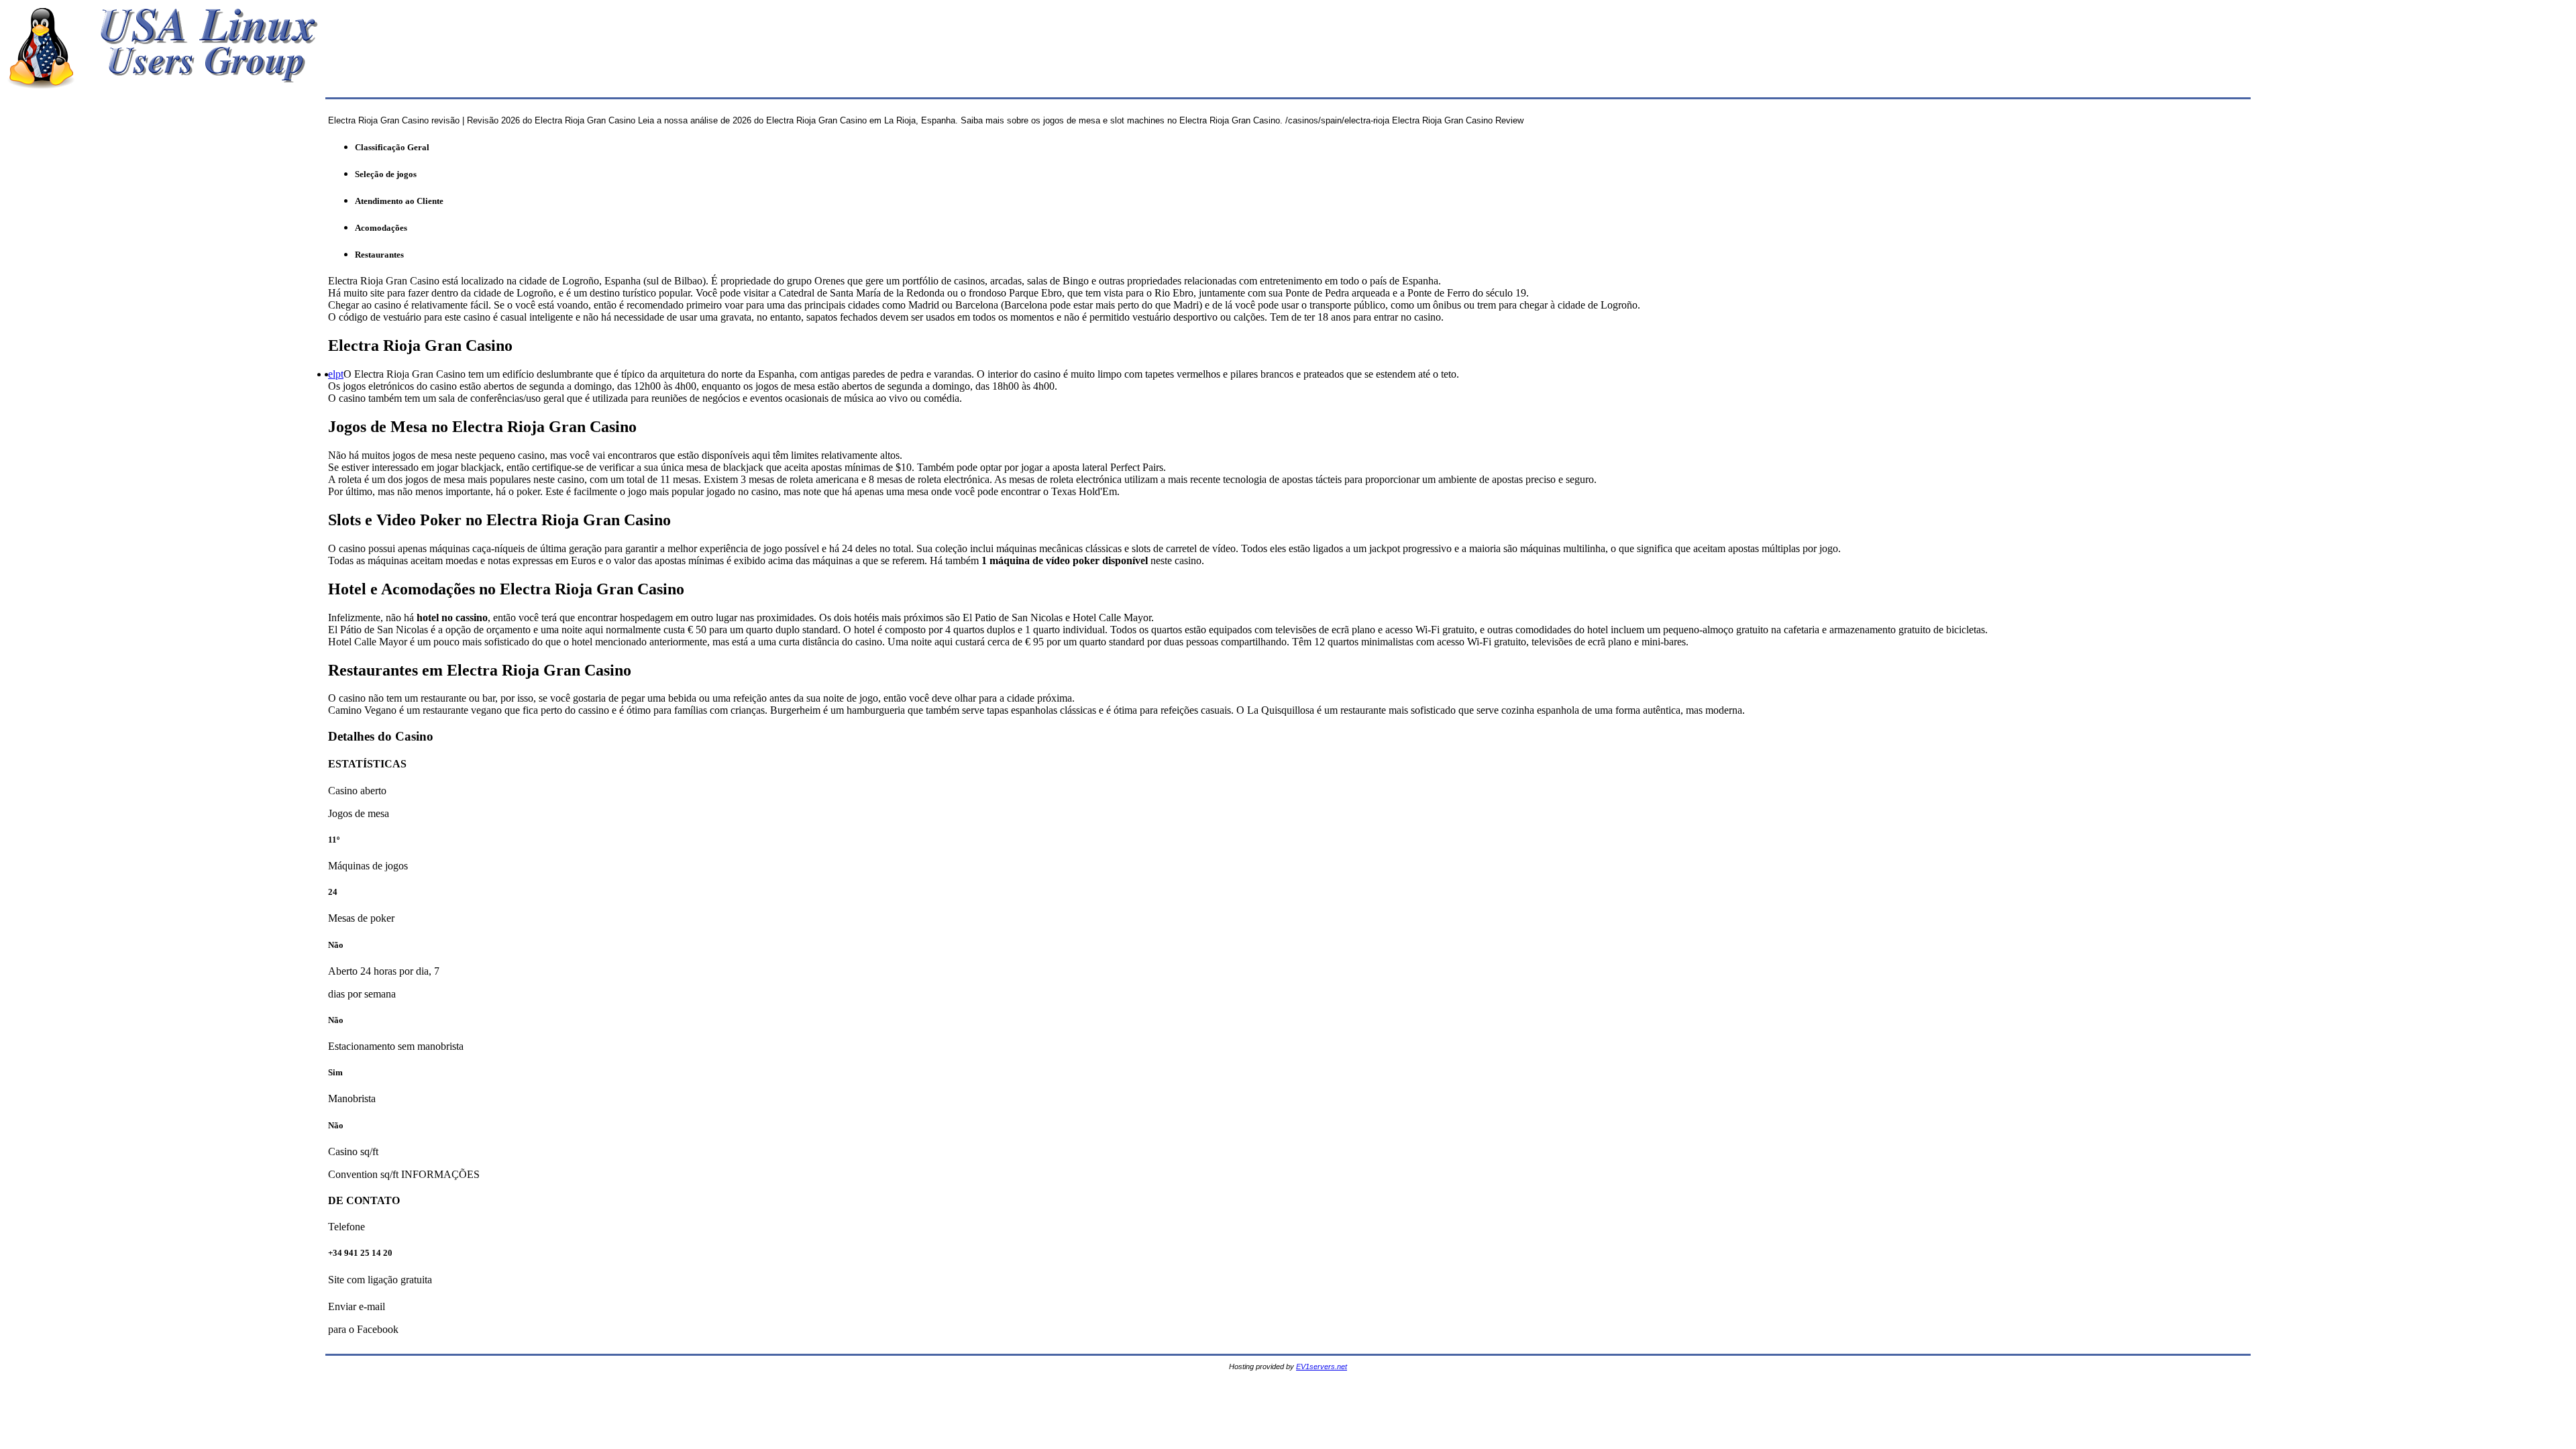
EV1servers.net (1322, 1366)
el (332, 374)
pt (339, 374)
